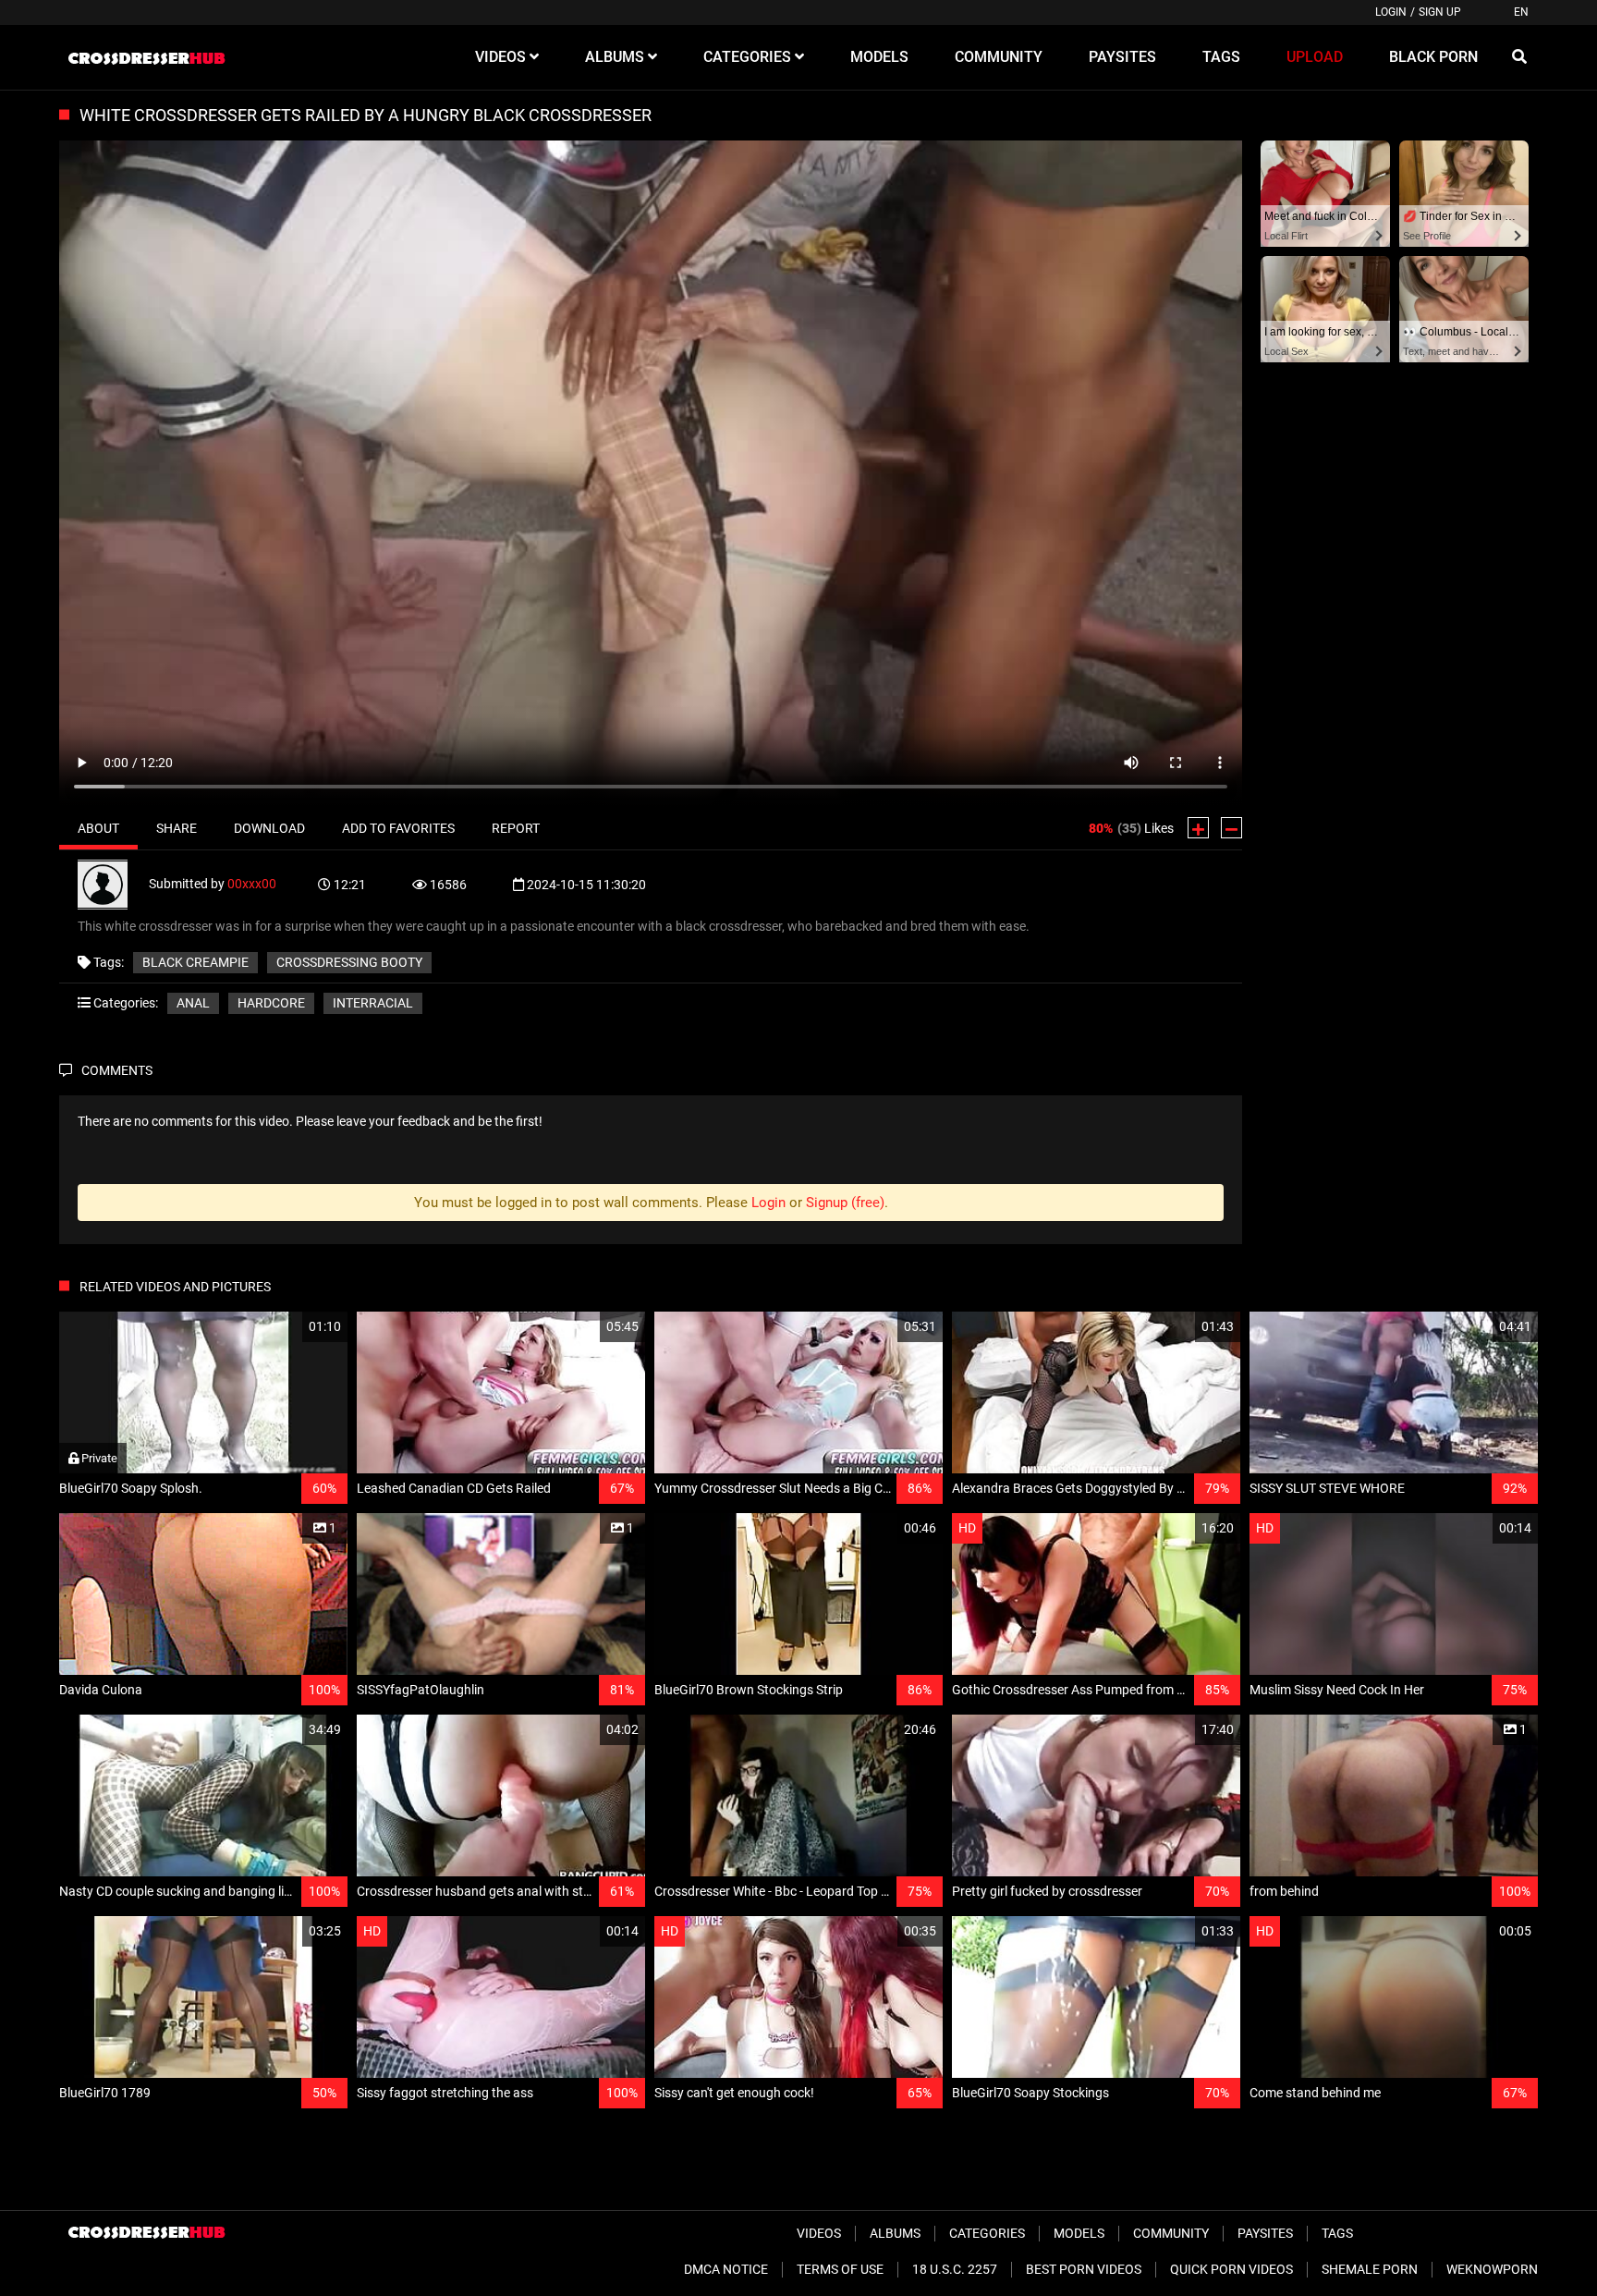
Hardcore (271, 1003)
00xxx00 (252, 883)
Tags (1337, 2233)
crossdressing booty (349, 962)
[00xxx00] (113, 883)
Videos (819, 2233)
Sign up (1440, 12)
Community (1171, 2233)
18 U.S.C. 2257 (955, 2269)
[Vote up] (1198, 828)
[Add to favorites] (289, 1327)
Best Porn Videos (1084, 2269)
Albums (895, 2233)
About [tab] (98, 828)
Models (1079, 2233)
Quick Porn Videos (1231, 2269)
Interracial (373, 1003)
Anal (193, 1003)
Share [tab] (177, 828)
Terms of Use (840, 2269)
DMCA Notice (726, 2269)
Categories (987, 2233)
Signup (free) (845, 1203)
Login (1391, 12)
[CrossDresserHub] (146, 57)
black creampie (195, 962)
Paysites (1265, 2233)
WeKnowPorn (1492, 2269)
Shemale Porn (1370, 2269)
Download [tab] (269, 828)
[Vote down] (1231, 828)
